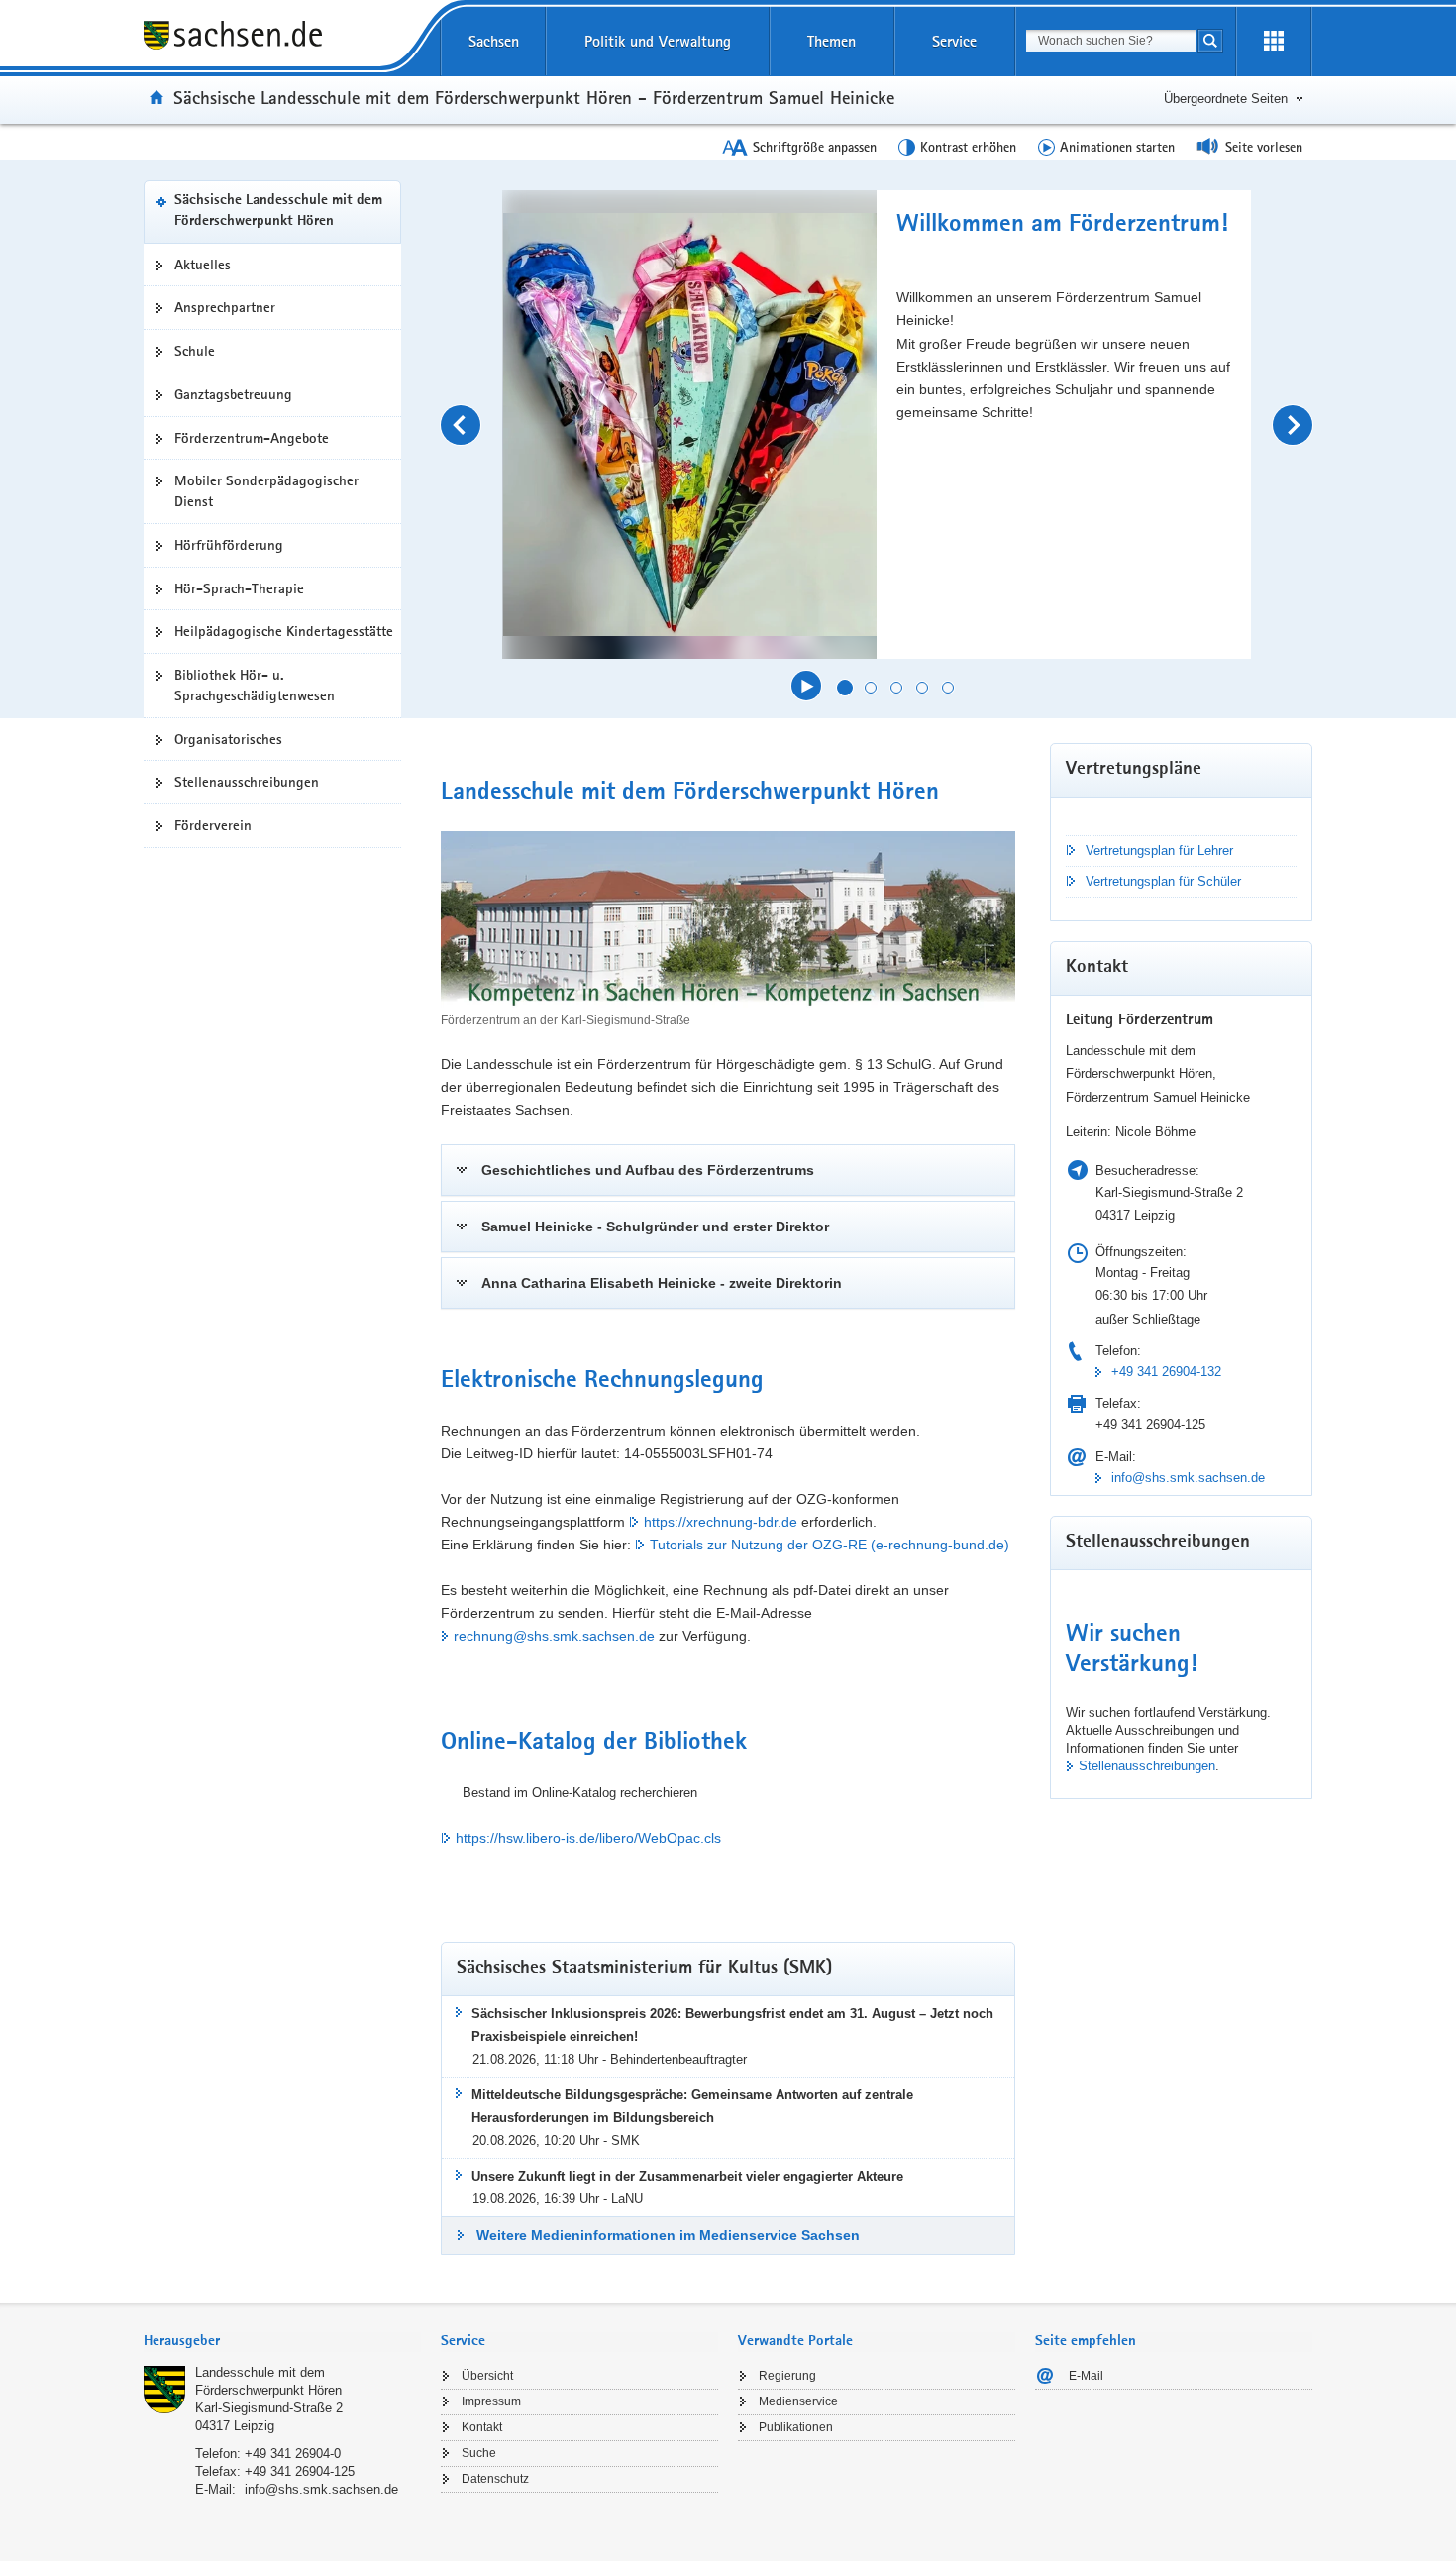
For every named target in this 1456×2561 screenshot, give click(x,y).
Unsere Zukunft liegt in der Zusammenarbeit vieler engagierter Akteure (687, 2176)
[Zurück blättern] (461, 425)
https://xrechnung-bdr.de (721, 1522)
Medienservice (798, 2401)
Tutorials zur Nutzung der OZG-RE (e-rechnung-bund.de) (830, 1545)
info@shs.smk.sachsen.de (1188, 1478)
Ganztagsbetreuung (233, 394)
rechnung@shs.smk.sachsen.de (554, 1636)
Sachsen (494, 41)
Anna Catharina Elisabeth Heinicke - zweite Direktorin (662, 1283)
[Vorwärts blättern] (1293, 425)
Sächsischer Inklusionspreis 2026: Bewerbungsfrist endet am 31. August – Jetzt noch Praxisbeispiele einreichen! (732, 2025)
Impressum (491, 2401)
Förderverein (213, 825)
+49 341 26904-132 (1166, 1372)
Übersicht (487, 2376)
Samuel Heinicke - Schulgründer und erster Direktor (655, 1227)
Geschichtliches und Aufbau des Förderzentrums (648, 1170)
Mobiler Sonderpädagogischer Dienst (266, 491)
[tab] (282, 2343)
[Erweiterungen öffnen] (1274, 42)
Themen (832, 41)
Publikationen (796, 2427)
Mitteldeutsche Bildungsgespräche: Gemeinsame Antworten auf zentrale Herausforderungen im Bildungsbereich (692, 2106)
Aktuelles (203, 265)
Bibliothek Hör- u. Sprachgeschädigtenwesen (255, 685)
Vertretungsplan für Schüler (1163, 881)
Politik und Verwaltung (658, 41)
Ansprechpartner (225, 307)
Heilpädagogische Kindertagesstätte (284, 631)
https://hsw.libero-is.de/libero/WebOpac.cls (588, 1838)
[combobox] (1111, 41)
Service (954, 41)
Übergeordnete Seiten (1226, 99)
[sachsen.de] (282, 38)
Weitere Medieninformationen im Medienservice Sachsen (668, 2235)
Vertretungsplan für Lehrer (1159, 851)
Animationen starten (1117, 147)
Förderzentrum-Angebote (252, 438)
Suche (479, 2453)
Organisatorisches (228, 739)
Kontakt (482, 2427)
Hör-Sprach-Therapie (239, 588)
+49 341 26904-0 (293, 2454)
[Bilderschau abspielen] (806, 686)
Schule (195, 351)
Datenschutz (495, 2479)
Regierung (787, 2376)
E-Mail (1086, 2376)
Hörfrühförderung (229, 545)
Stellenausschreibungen (247, 782)
